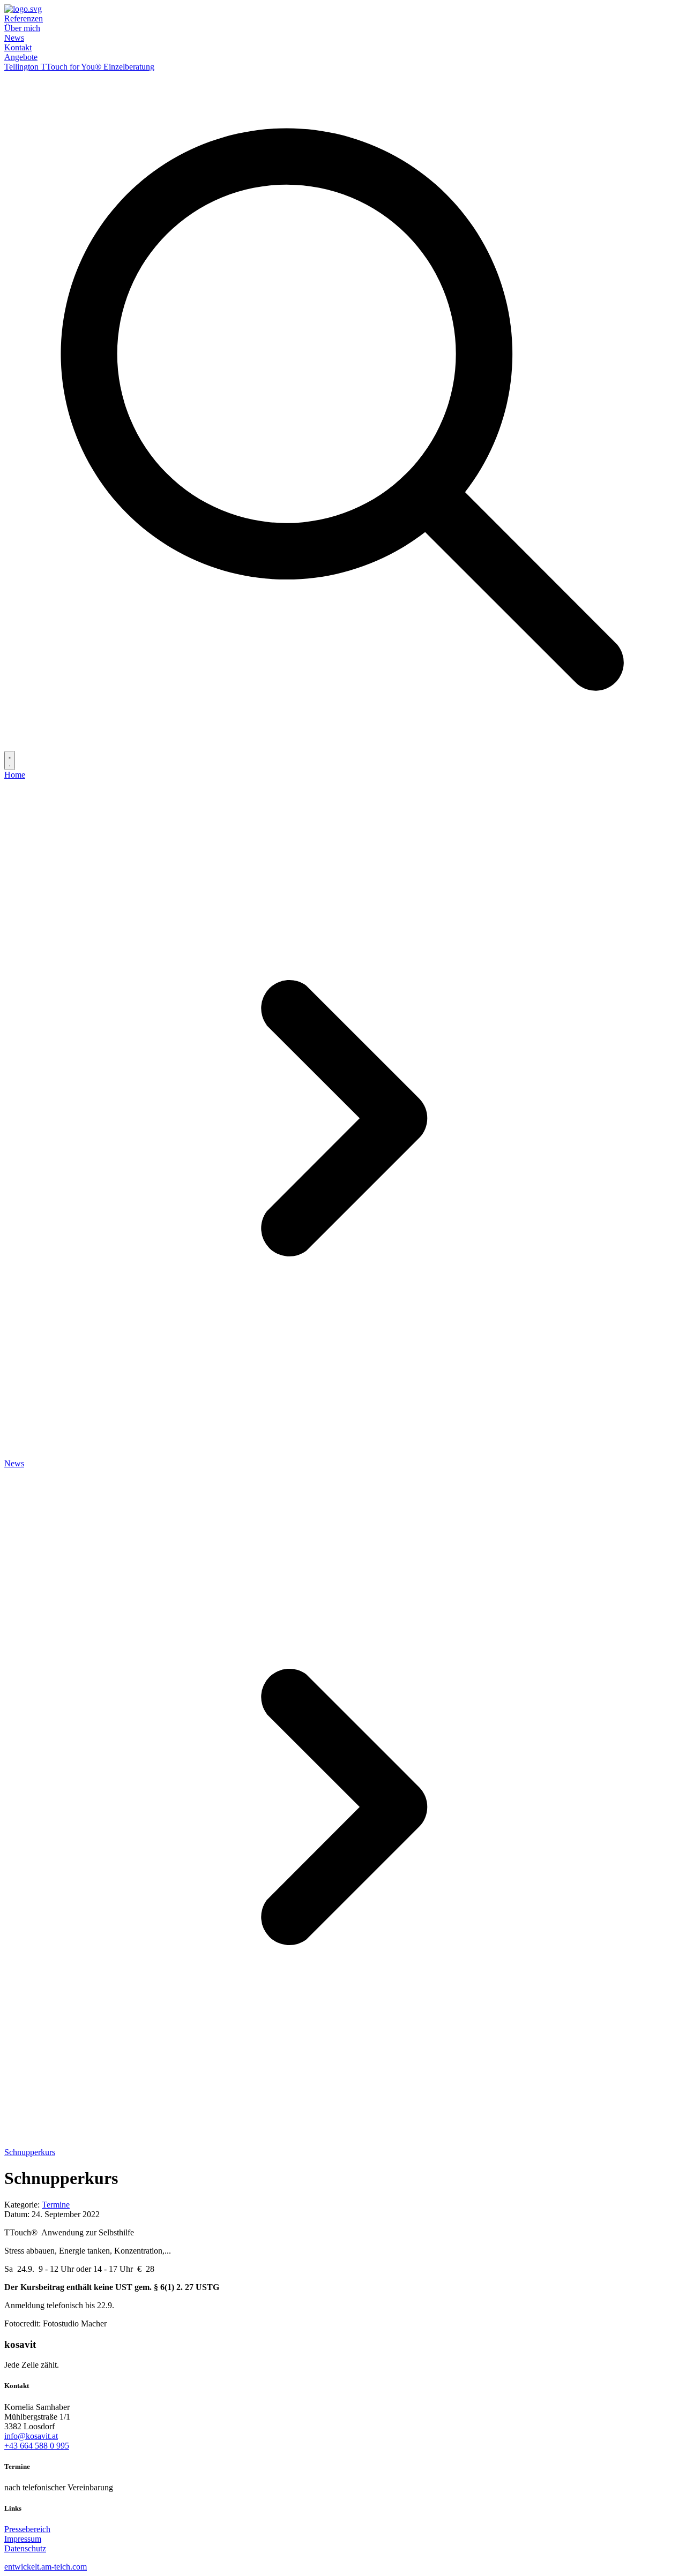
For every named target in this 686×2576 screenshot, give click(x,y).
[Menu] (10, 760)
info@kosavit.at (31, 2436)
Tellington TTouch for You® (54, 67)
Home (15, 775)
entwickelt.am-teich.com (46, 2567)
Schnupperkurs (30, 2152)
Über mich (22, 28)
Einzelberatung (129, 67)
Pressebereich (27, 2529)
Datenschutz (25, 2548)
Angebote (21, 57)
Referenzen (24, 18)
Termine (56, 2205)
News (14, 38)
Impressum (23, 2539)
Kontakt (18, 47)
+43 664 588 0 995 (37, 2446)
